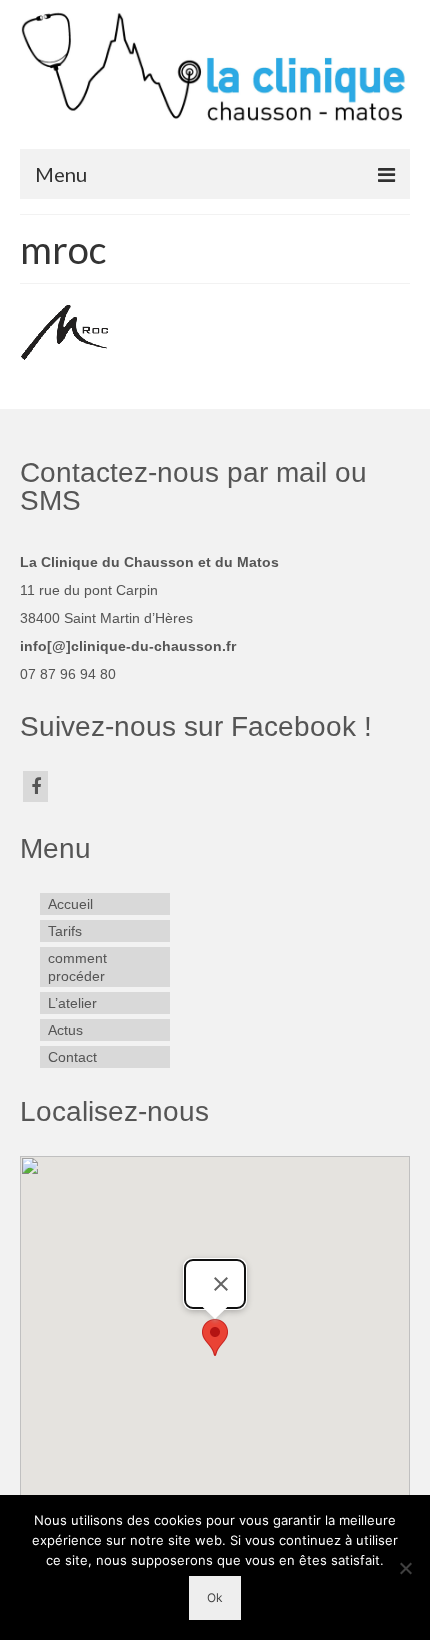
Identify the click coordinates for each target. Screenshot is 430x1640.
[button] (215, 1337)
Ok (215, 1597)
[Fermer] (221, 1284)
